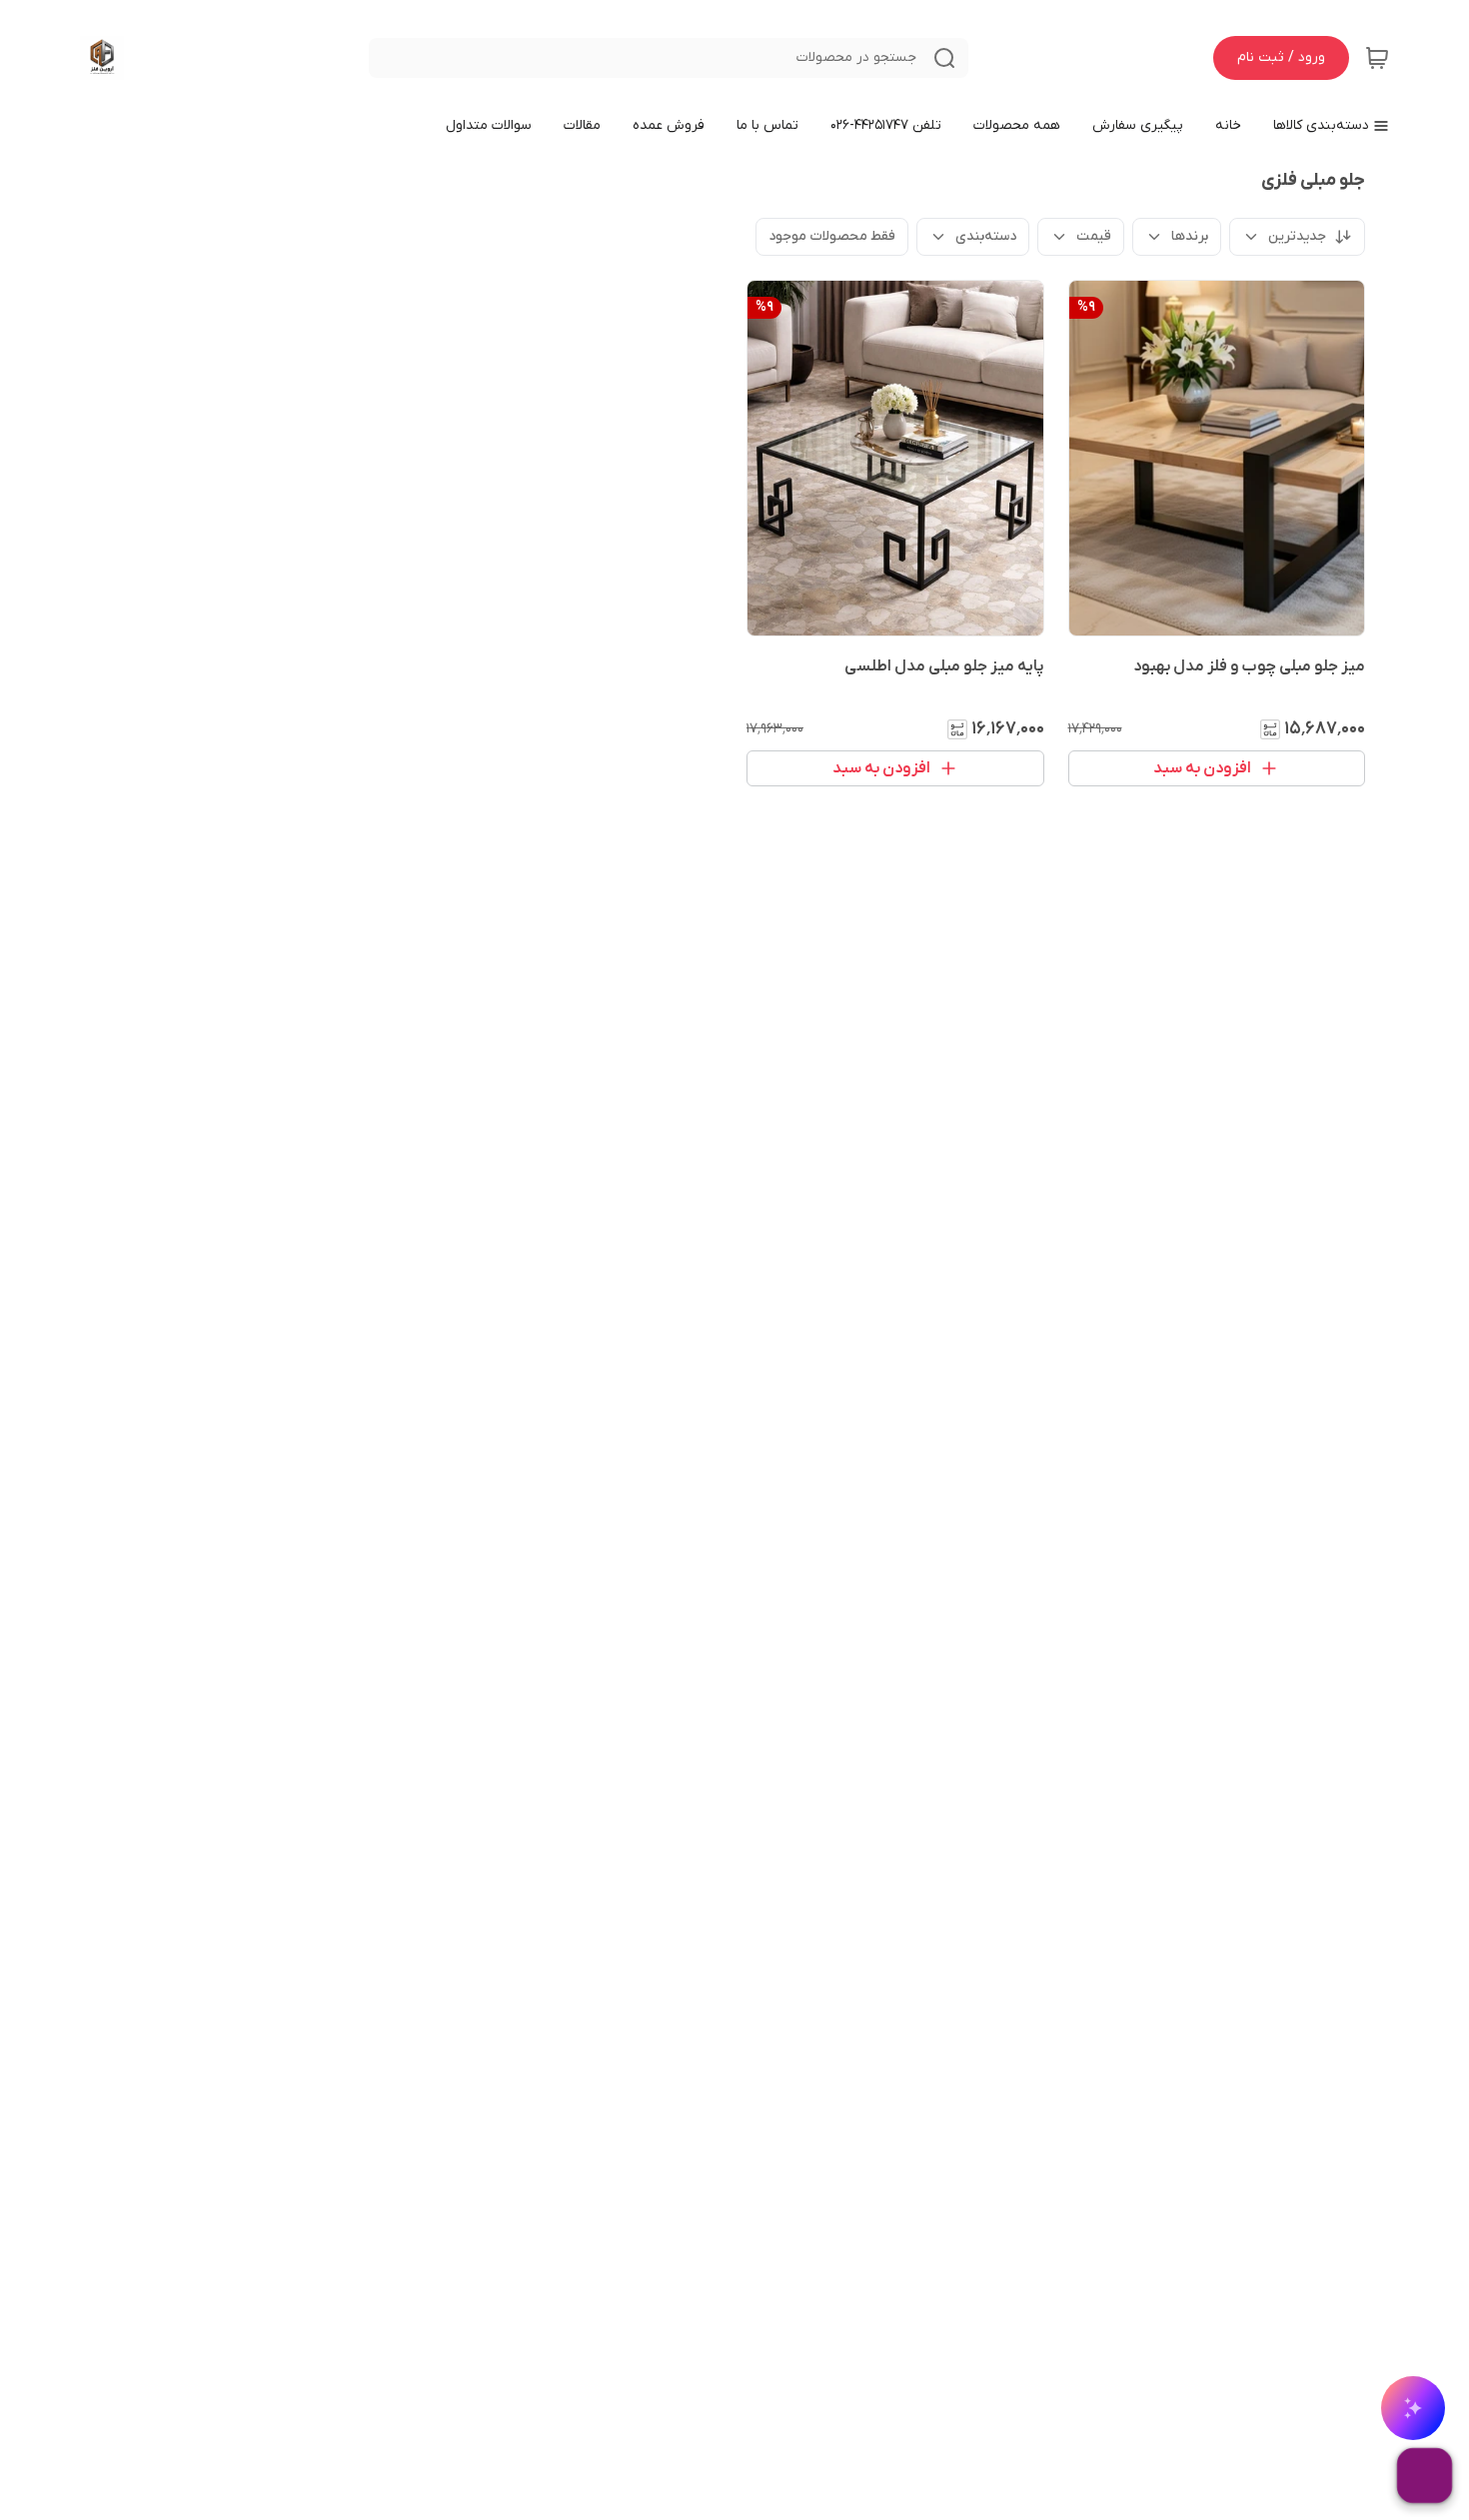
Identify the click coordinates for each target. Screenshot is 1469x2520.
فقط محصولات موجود (832, 236)
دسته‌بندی (986, 236)
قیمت (1094, 236)
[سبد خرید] (1377, 58)
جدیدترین (1297, 236)
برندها (1190, 236)
